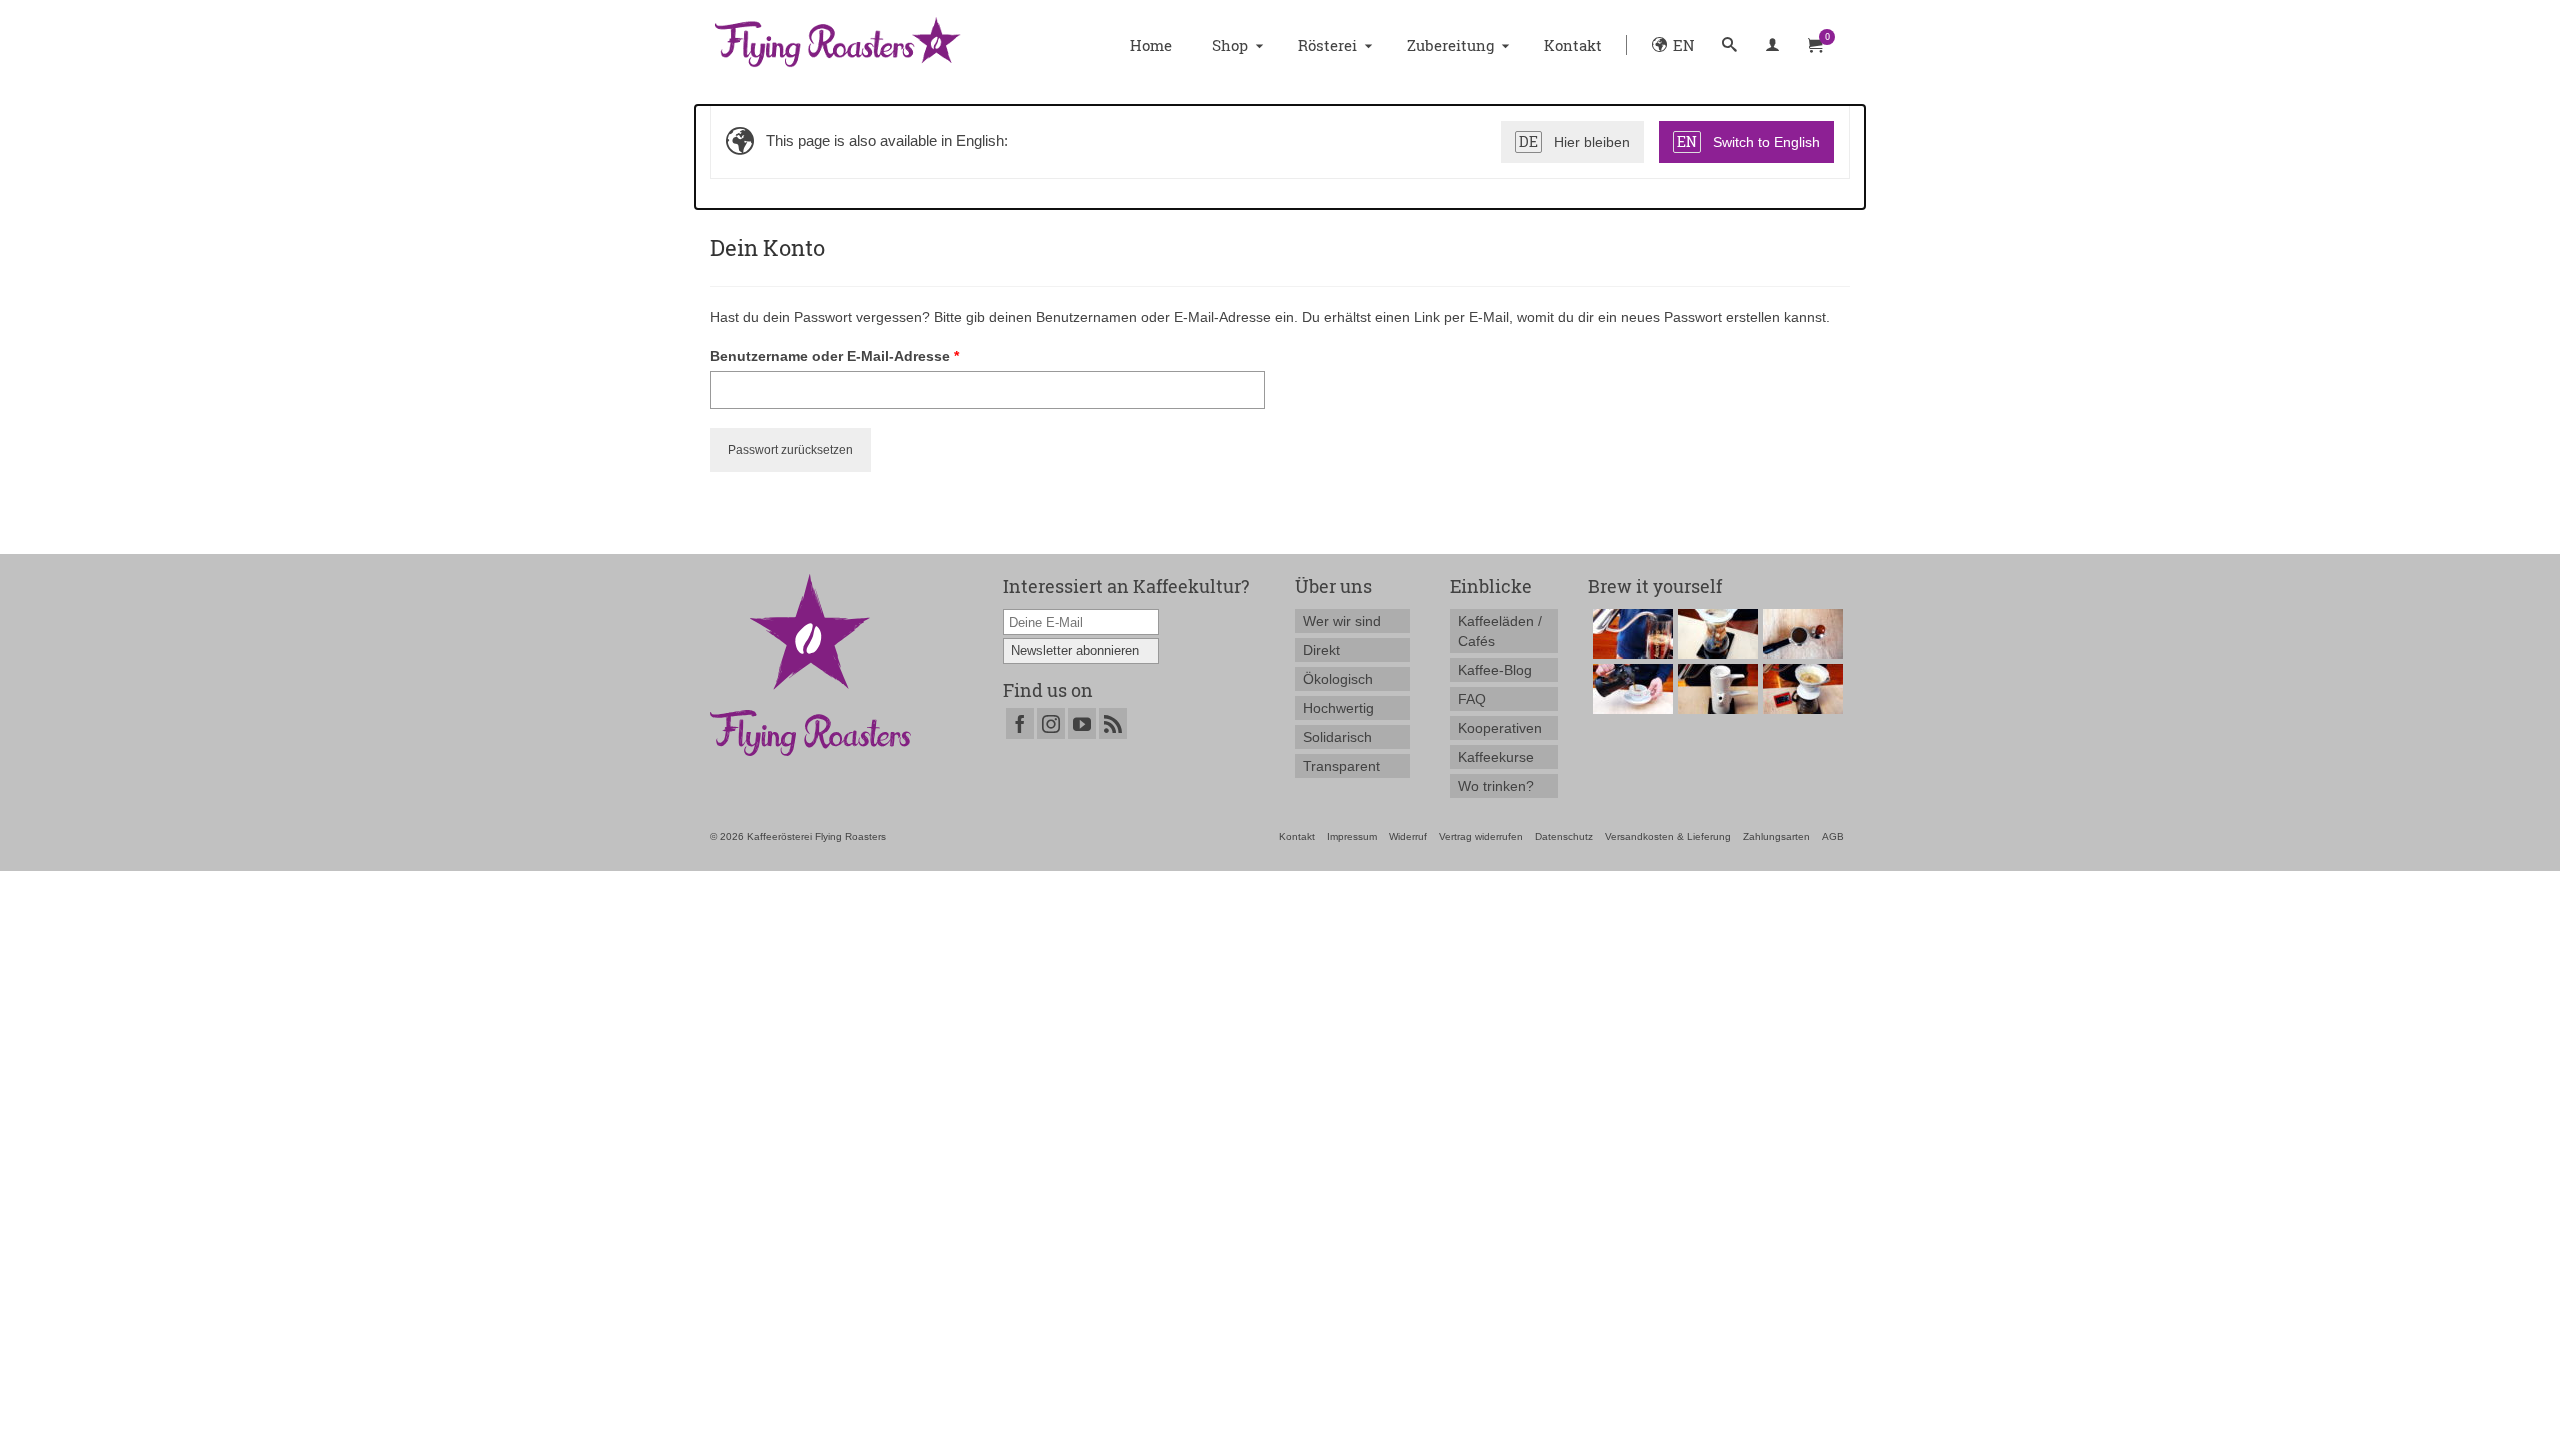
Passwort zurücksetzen (790, 450)
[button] (1729, 45)
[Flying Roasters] (870, 45)
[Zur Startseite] (810, 664)
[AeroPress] (1630, 634)
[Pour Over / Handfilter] (1800, 689)
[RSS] (1113, 723)
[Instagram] (1051, 723)
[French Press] (1630, 689)
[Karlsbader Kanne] (1715, 689)
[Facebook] (1020, 723)
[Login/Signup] (1772, 45)
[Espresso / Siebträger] (1800, 634)
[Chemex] (1715, 634)
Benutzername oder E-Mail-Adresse (874, 355)
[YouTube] (1082, 723)
